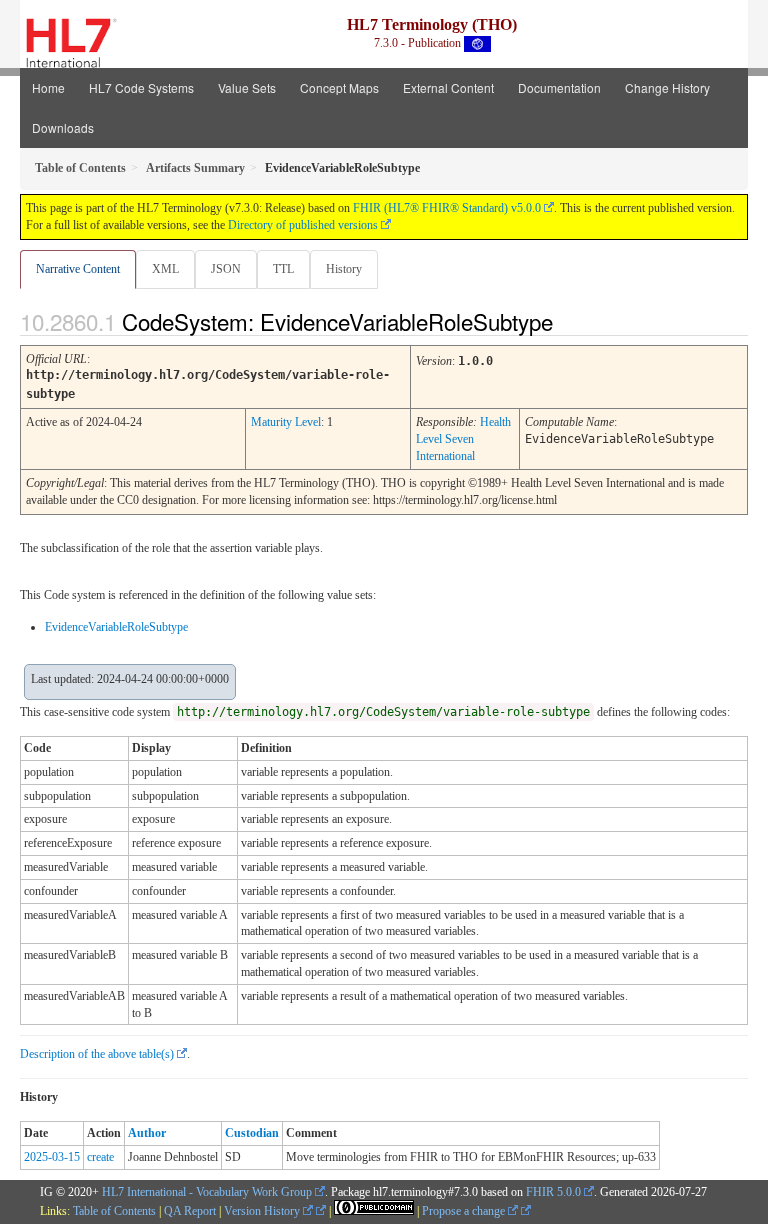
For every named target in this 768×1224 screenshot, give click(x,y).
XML (165, 269)
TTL (283, 269)
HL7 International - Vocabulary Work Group (207, 1192)
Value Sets (247, 87)
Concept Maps (339, 87)
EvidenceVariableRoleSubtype (116, 627)
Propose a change (465, 1211)
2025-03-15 (52, 1157)
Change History (667, 87)
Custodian (252, 1133)
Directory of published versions (303, 225)
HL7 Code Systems (141, 87)
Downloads (63, 127)
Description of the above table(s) (97, 1054)
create (100, 1157)
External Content (448, 87)
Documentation (559, 87)
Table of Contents (114, 1211)
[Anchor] (570, 321)
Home (48, 87)
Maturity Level (286, 422)
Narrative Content (78, 269)
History (344, 269)
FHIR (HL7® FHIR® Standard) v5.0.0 (447, 208)
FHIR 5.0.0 (553, 1192)
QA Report (190, 1211)
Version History (263, 1211)
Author (147, 1133)
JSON (226, 269)
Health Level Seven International (463, 439)
